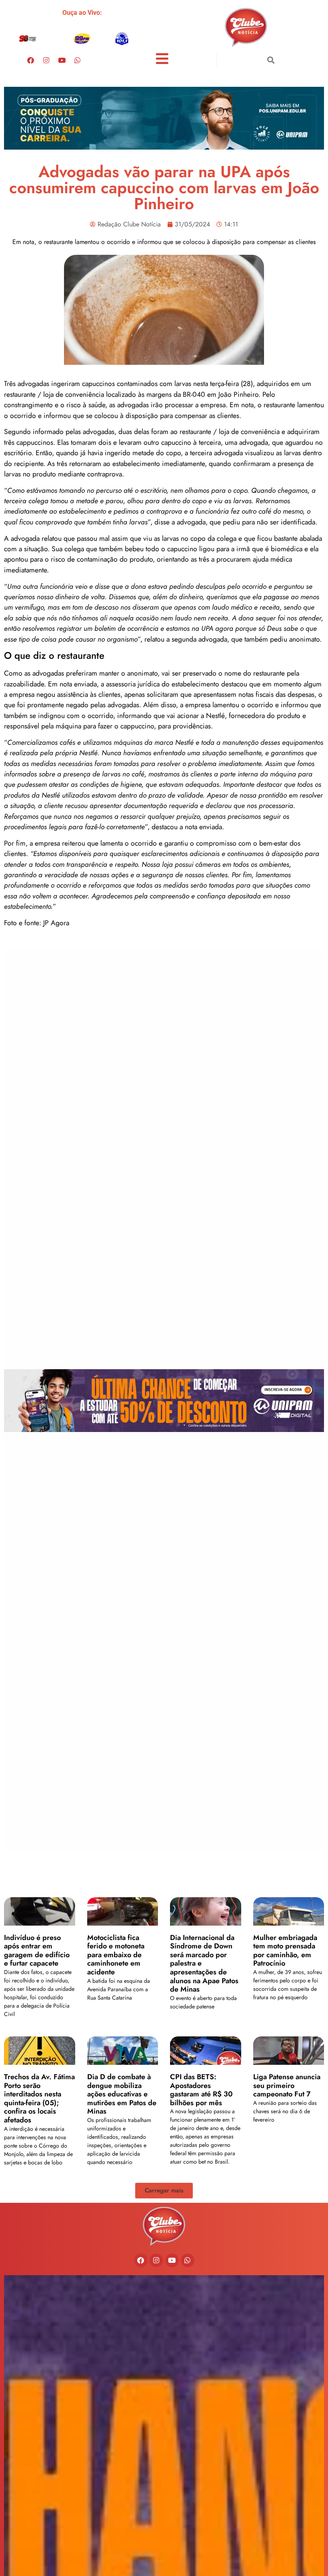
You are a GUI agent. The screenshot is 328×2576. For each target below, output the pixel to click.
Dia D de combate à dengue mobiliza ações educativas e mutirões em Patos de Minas (122, 2094)
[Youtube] (62, 60)
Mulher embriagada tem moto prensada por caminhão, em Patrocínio (285, 1951)
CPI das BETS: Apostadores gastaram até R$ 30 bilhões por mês (201, 2090)
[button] (271, 60)
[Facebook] (31, 60)
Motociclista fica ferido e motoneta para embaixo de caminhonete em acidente (116, 1955)
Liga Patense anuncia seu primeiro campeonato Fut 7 (287, 2085)
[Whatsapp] (78, 60)
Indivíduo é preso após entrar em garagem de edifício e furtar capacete (37, 1951)
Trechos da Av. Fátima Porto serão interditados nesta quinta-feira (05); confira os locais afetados (39, 2098)
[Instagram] (46, 60)
